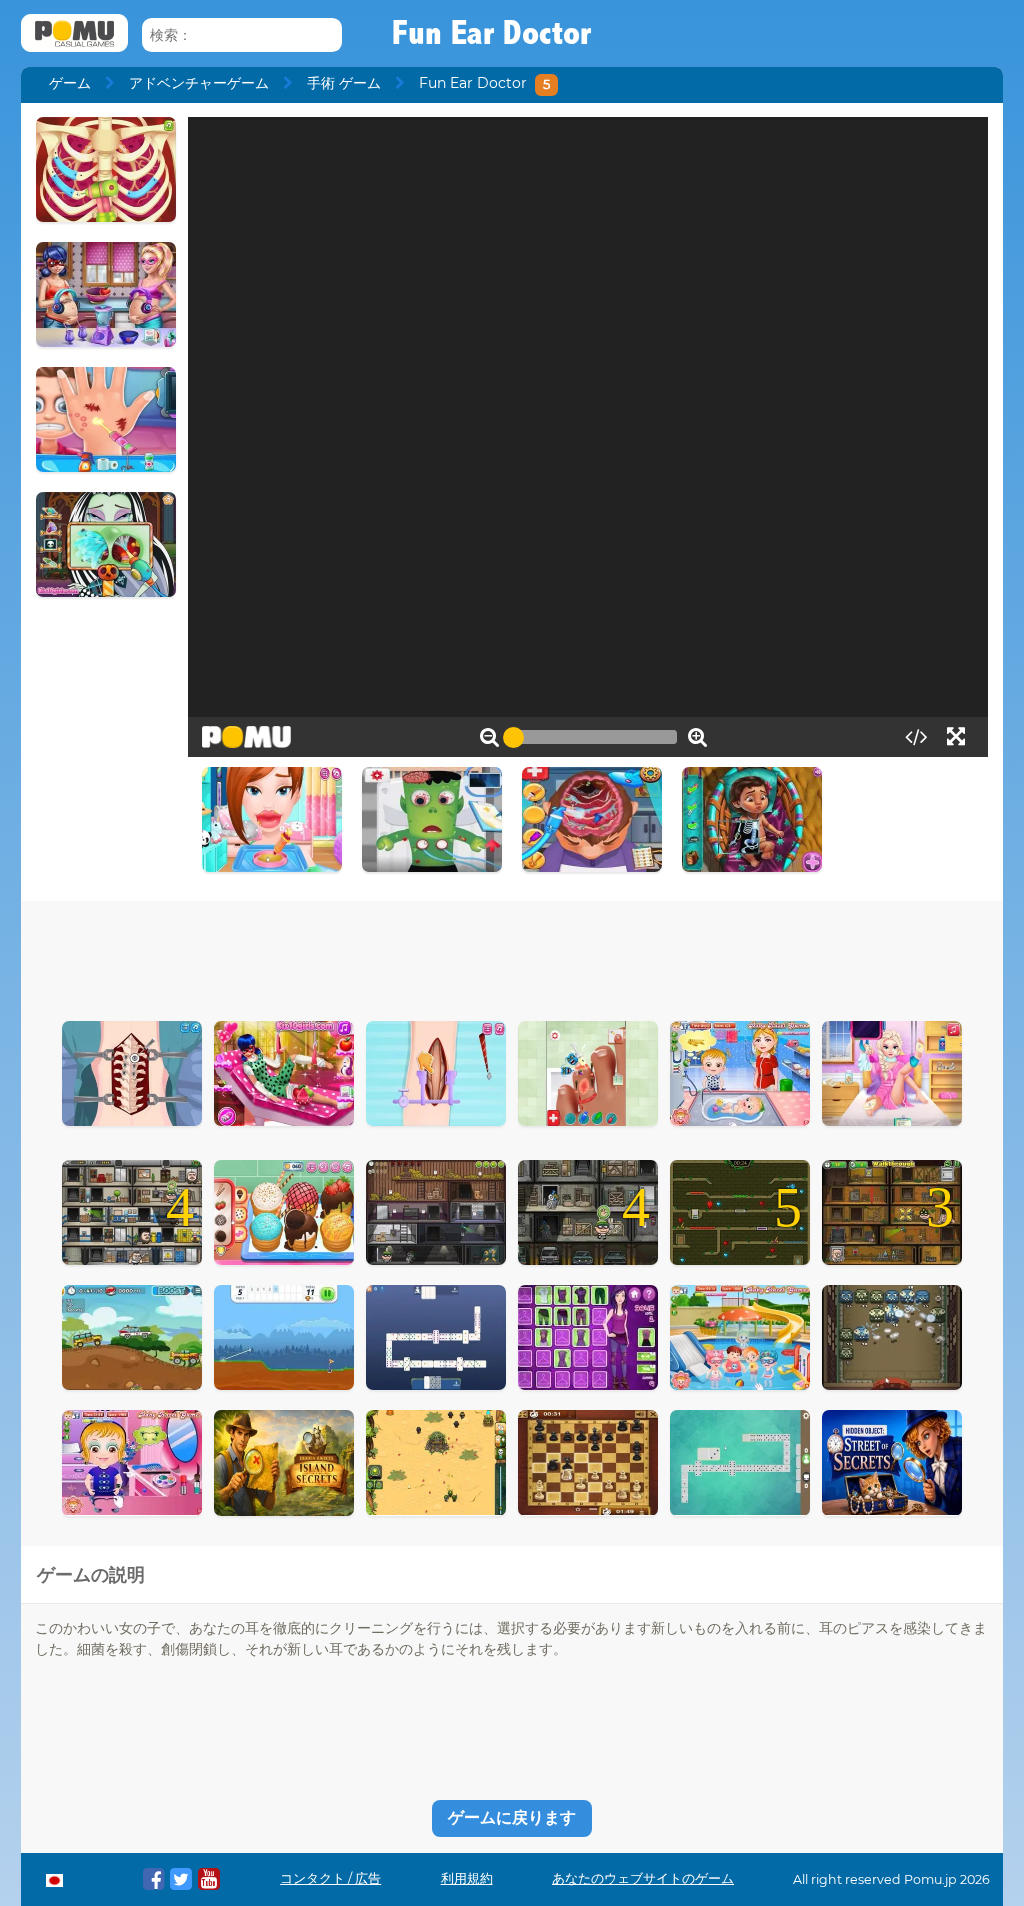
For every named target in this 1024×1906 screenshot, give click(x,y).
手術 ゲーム (344, 83)
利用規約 (467, 1878)
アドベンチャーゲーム (199, 83)
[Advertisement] (512, 956)
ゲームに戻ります (512, 1817)
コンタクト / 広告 (330, 1878)
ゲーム (70, 83)
